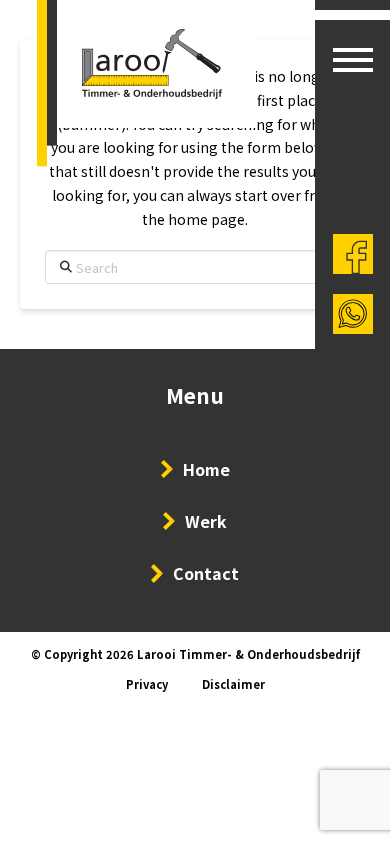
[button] (353, 60)
